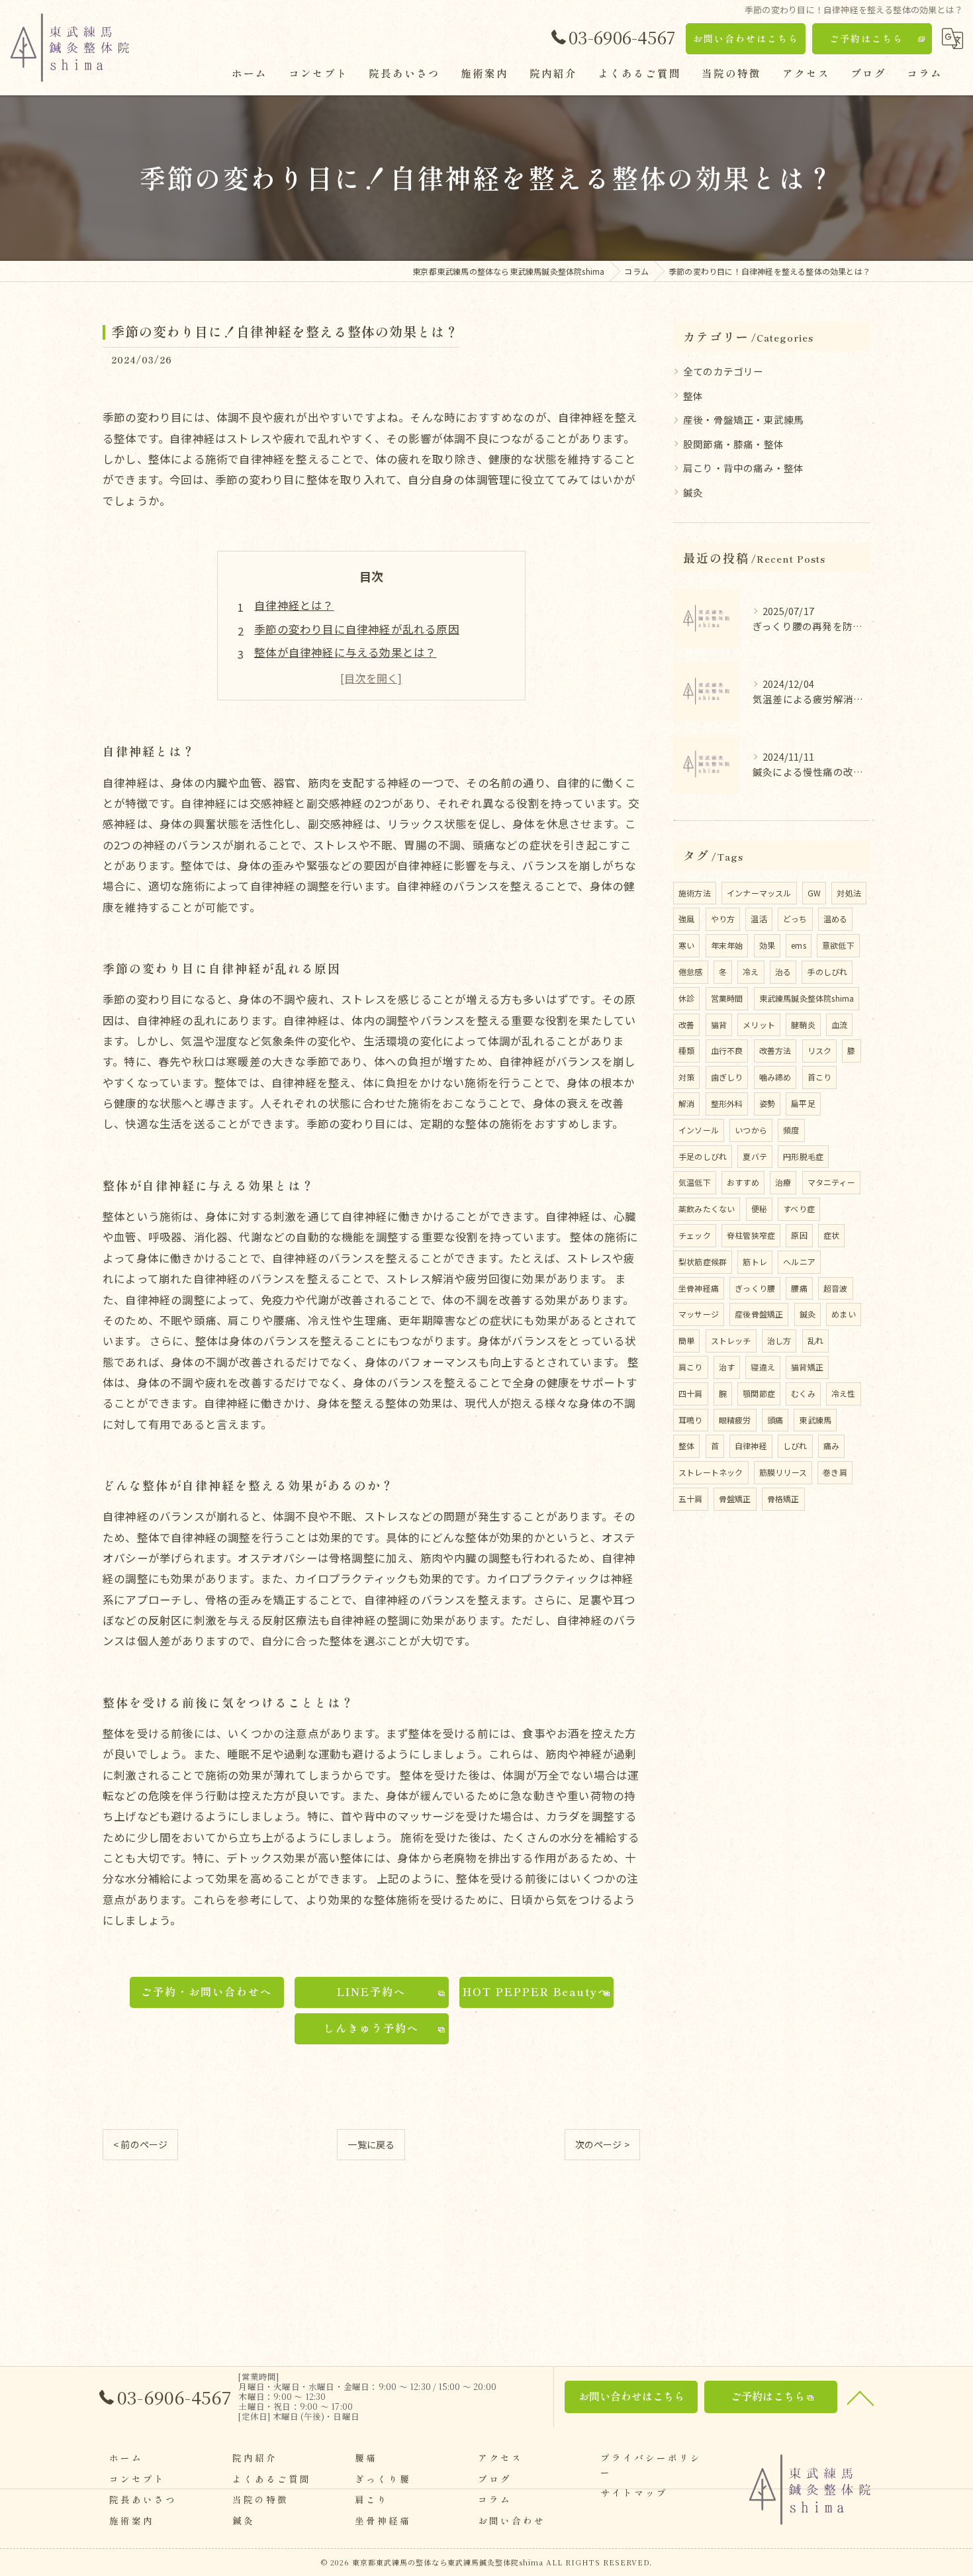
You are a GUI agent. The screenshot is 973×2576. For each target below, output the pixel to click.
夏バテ (755, 1156)
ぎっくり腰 (755, 1288)
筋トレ (755, 1262)
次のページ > (602, 2144)
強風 (686, 919)
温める (836, 919)
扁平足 (803, 1103)
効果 (767, 945)
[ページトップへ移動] (860, 2397)
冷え (751, 972)
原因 (799, 1235)
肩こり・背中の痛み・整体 (743, 468)
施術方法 (695, 893)
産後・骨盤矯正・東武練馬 (743, 419)
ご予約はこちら (866, 38)
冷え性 (844, 1393)
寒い (686, 945)
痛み (831, 1446)
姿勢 (767, 1103)
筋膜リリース (783, 1472)
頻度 (791, 1130)
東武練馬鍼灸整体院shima (807, 998)
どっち (795, 919)
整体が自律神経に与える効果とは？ (345, 652)
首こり (820, 1077)
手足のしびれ (703, 1156)
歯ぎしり (727, 1077)
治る (783, 972)
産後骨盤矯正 (759, 1314)
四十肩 (691, 1393)
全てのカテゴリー (723, 371)
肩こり (691, 1367)
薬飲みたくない (707, 1209)
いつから (751, 1130)
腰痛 (799, 1288)
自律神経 (751, 1446)
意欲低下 (838, 945)
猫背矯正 (807, 1367)
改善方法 (775, 1050)
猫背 (719, 1025)
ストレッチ (731, 1340)
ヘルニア (799, 1262)
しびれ (795, 1446)
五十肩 (691, 1499)
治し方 (779, 1340)
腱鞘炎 (803, 1025)
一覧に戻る (371, 2144)
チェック (695, 1235)
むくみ (803, 1393)
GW (814, 893)
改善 (686, 1025)
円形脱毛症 (803, 1156)
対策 (686, 1077)
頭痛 (775, 1420)
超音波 (836, 1288)
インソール (699, 1130)
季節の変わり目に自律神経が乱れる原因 (357, 629)
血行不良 (727, 1050)
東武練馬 (815, 1420)
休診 (686, 998)
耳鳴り (691, 1420)
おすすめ (743, 1182)
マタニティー (831, 1182)
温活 (759, 919)
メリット (759, 1025)
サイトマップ (634, 2493)
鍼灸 (693, 492)
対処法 (849, 893)
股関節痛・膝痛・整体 (733, 444)
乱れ (815, 1340)
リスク (820, 1050)
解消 (686, 1103)
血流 (839, 1025)
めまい (844, 1314)
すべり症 (799, 1209)
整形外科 (727, 1103)
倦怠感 (691, 972)
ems (799, 945)
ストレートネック (711, 1472)
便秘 (759, 1209)
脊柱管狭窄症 (751, 1235)
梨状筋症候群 (703, 1262)
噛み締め (775, 1077)
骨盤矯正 (735, 1499)
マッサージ (699, 1314)
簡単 (686, 1340)
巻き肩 (835, 1472)
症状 (831, 1235)
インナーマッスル (759, 893)
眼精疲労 (735, 1420)
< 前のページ (140, 2144)
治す (727, 1367)
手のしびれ (827, 972)
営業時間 (727, 998)
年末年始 (727, 945)
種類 (686, 1050)
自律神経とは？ (294, 605)
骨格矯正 (783, 1499)
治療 (783, 1182)
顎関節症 (759, 1393)
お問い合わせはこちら (746, 38)
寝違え (763, 1367)
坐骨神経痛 (699, 1288)
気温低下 (695, 1182)
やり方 (723, 919)
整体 (693, 396)
